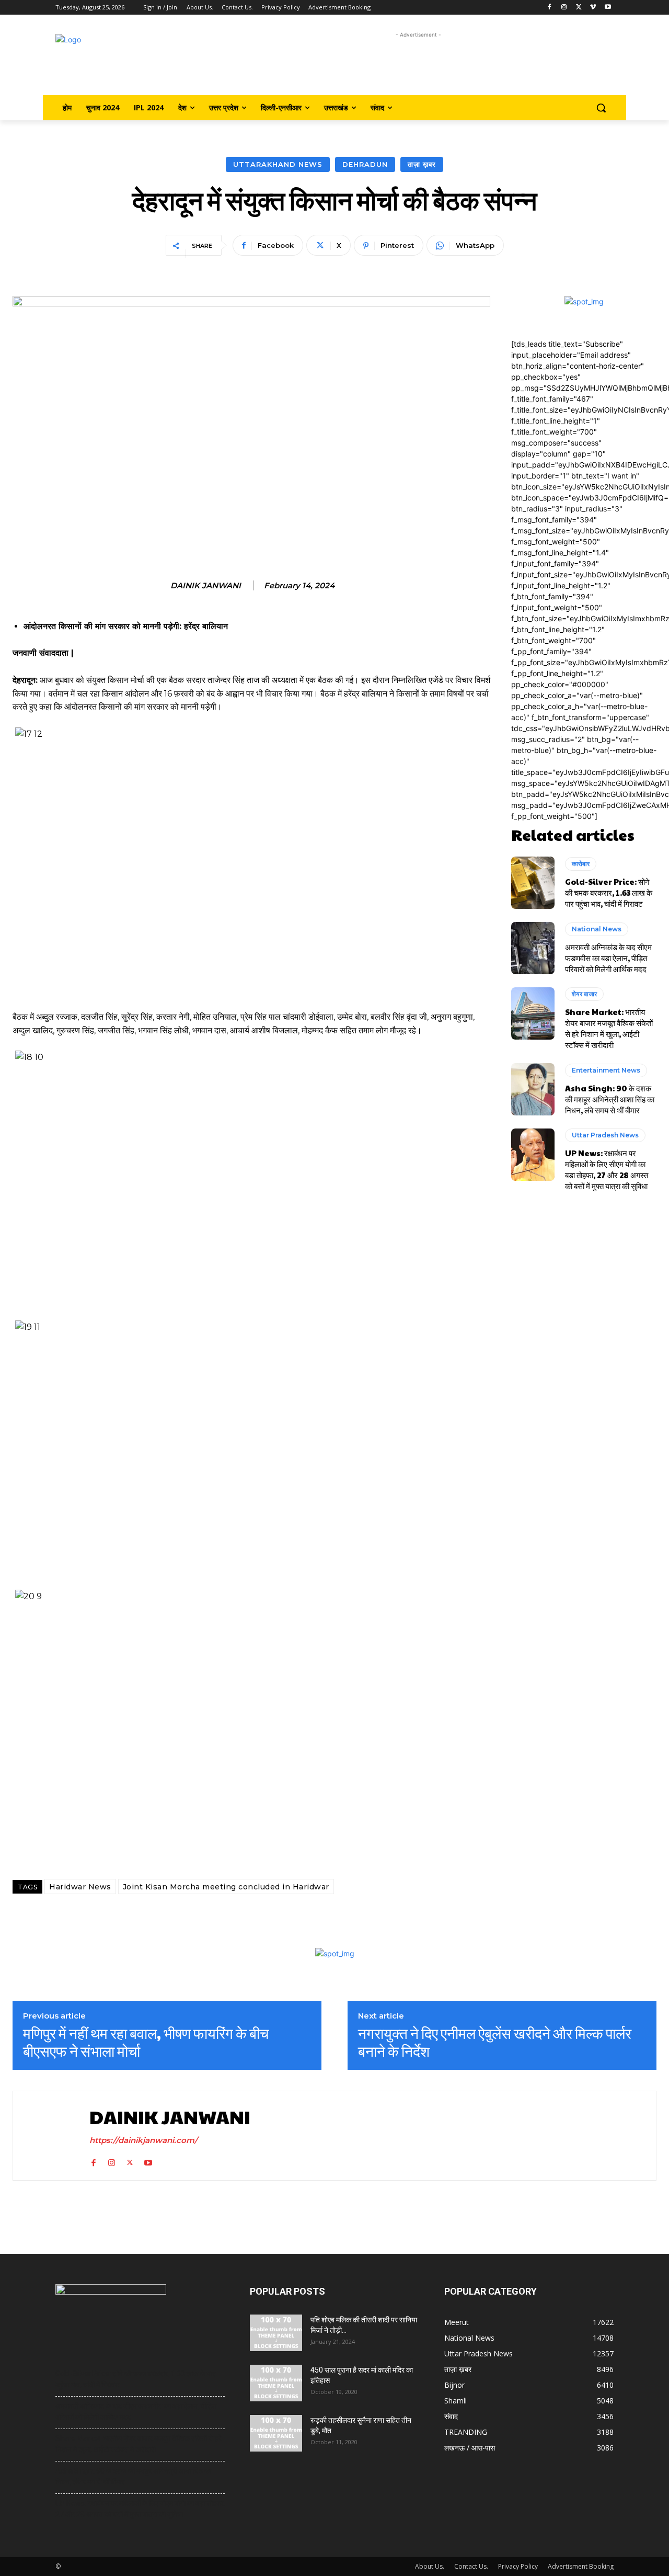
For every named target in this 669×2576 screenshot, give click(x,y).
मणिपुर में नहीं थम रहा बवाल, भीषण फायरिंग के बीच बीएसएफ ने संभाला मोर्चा (146, 2042)
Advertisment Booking (581, 2566)
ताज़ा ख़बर (422, 164)
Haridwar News (80, 1887)
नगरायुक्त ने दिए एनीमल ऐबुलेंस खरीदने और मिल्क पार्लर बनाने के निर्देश (495, 2042)
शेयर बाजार (584, 994)
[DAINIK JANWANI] (49, 2135)
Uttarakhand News (278, 164)
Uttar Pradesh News (605, 1135)
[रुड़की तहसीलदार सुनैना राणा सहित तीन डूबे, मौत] (276, 2433)
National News (597, 929)
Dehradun (365, 164)
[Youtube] (608, 8)
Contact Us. (471, 2566)
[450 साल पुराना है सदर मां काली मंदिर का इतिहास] (276, 2383)
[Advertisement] (418, 64)
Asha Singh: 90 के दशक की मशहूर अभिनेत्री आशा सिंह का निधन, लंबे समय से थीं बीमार (610, 1099)
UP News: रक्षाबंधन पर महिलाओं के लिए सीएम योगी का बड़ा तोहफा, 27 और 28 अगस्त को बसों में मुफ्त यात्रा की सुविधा (607, 1169)
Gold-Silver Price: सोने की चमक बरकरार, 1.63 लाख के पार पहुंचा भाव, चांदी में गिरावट (609, 892)
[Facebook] (550, 8)
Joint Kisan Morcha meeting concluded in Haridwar (226, 1887)
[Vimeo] (593, 8)
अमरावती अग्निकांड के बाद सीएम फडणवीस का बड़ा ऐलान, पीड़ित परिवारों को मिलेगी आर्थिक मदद (608, 958)
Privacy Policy (518, 2566)
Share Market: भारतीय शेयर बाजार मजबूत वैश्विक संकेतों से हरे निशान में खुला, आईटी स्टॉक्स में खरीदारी (609, 1028)
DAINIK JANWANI (206, 586)
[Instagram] (564, 8)
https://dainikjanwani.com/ (143, 2140)
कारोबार (581, 864)
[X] (579, 8)
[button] (601, 108)
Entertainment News (606, 1070)
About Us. (430, 2566)
